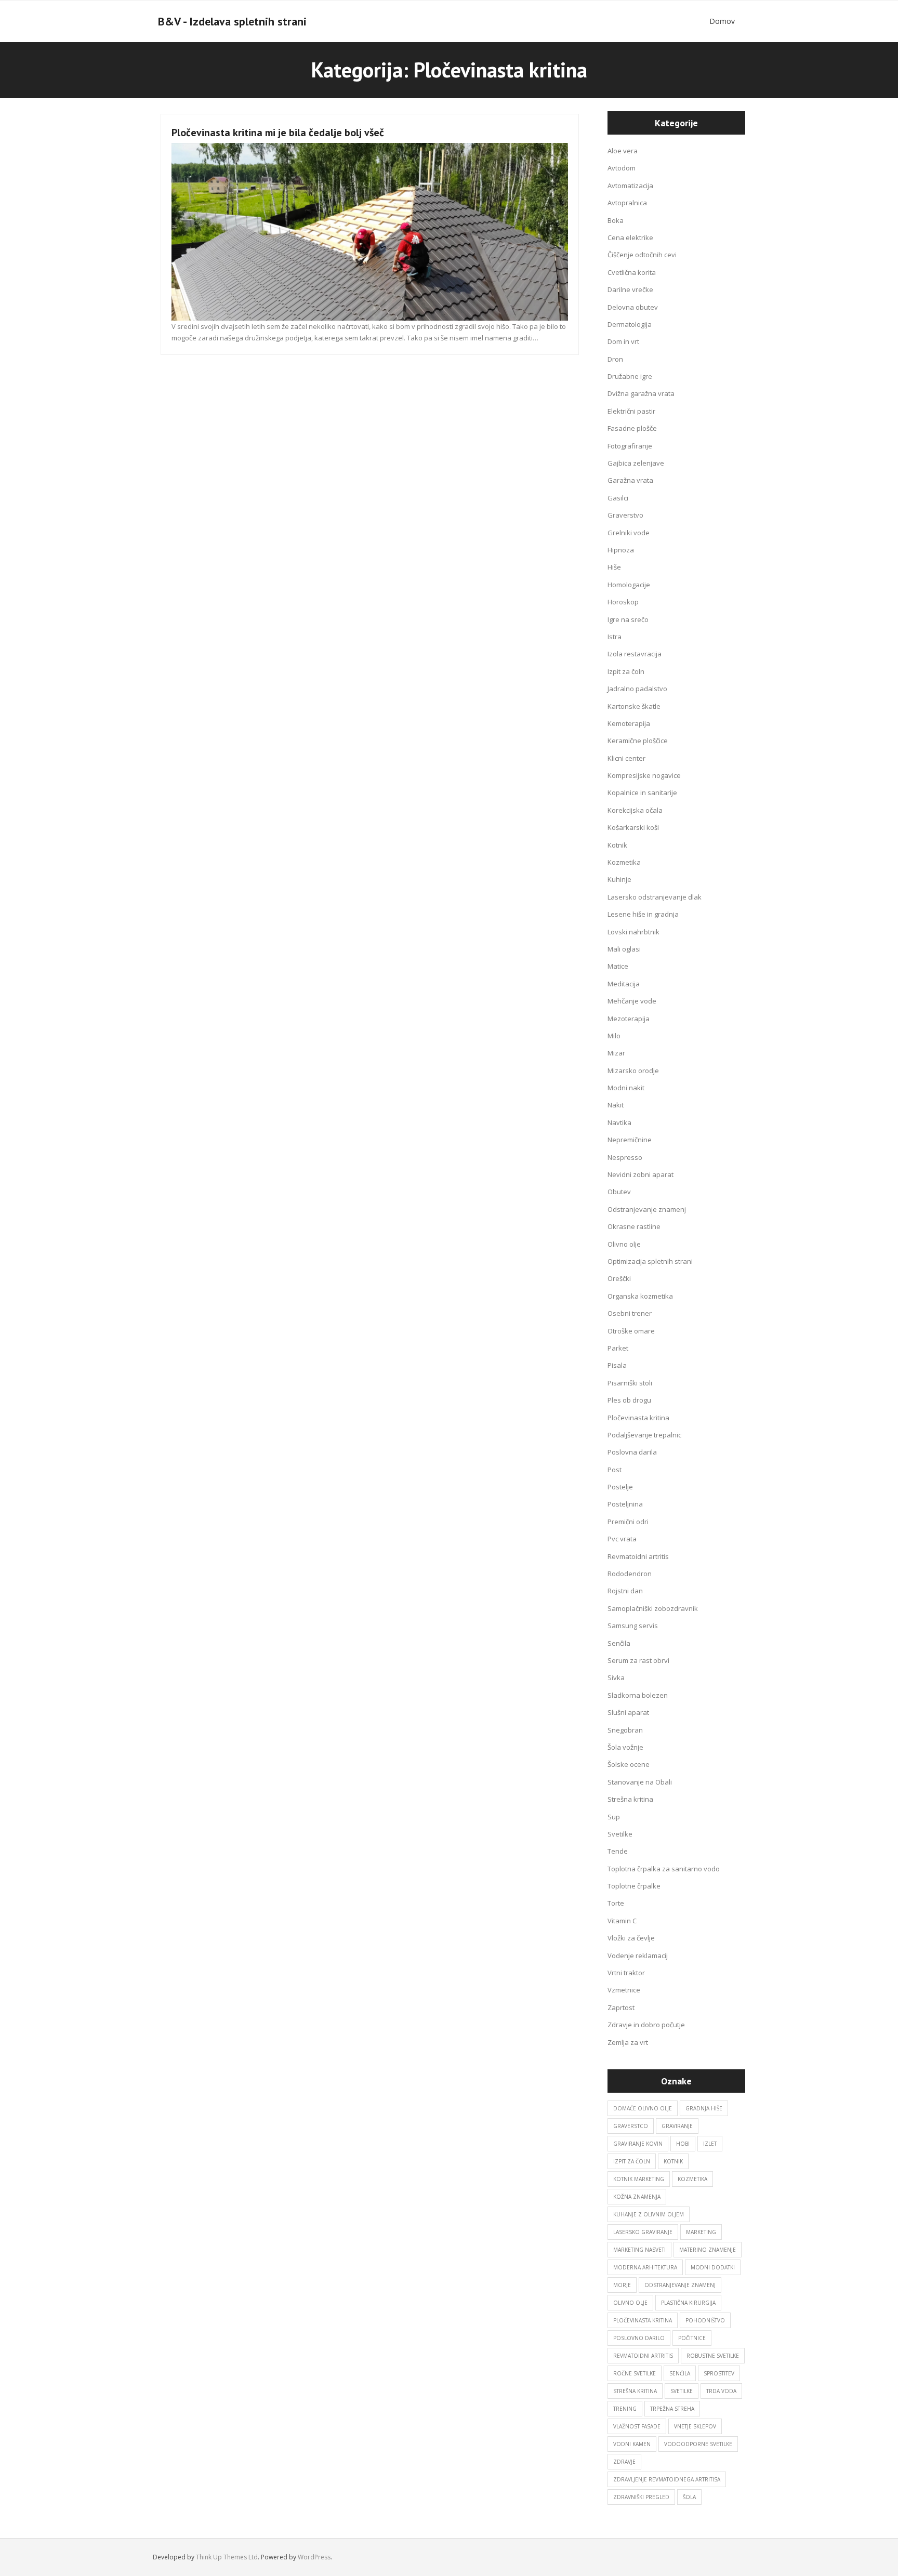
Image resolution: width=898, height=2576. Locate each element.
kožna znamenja (637, 2197)
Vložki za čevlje (631, 1938)
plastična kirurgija (688, 2303)
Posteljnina (625, 1504)
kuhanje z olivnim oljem (649, 2214)
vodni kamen (632, 2444)
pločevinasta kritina (643, 2320)
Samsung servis (633, 1626)
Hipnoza (621, 550)
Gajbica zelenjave (636, 463)
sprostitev (719, 2373)
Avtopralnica (627, 203)
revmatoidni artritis (643, 2356)
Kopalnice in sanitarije (642, 792)
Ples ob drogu (629, 1400)
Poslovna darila (632, 1452)
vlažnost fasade (637, 2426)
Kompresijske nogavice (644, 775)
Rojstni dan (625, 1591)
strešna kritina (635, 2391)
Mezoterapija (629, 1019)
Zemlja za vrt (628, 2042)
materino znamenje (708, 2250)
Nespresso (625, 1157)
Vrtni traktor (626, 1973)
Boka (616, 220)
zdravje (624, 2462)
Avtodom (622, 168)
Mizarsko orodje (633, 1071)
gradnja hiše (704, 2108)
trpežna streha (672, 2409)
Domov (722, 21)
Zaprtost (621, 2007)
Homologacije (629, 585)
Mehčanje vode (632, 1001)
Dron (615, 359)
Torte (616, 1903)
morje (622, 2285)
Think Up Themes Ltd (227, 2557)
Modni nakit (626, 1088)
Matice (618, 966)
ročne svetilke (635, 2373)
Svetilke (620, 1834)
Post (615, 1470)
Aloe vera (623, 151)
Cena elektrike (630, 237)
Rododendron (630, 1574)
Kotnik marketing (639, 2179)
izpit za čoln (632, 2161)
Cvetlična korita (632, 272)
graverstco (631, 2126)
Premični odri (628, 1522)
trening (625, 2409)
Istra (615, 637)
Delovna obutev (633, 307)
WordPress (314, 2557)
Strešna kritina (630, 1799)
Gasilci (618, 498)
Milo (614, 1036)
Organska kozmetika (640, 1296)
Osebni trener (630, 1313)
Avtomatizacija (630, 186)
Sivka (616, 1677)
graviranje (677, 2126)
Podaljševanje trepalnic (644, 1435)
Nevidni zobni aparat (641, 1174)
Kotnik (617, 845)
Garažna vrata (630, 480)
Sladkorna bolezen (638, 1695)
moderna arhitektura (645, 2267)
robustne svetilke (713, 2356)
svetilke (682, 2391)
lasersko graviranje (643, 2232)
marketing (701, 2232)
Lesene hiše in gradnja (643, 914)
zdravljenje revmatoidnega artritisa (667, 2479)
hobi (683, 2144)
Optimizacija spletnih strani (650, 1261)
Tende (618, 1851)
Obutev (619, 1192)
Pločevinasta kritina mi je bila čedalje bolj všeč (278, 133)
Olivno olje (624, 1244)
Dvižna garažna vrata (641, 393)
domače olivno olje (643, 2108)
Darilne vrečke (630, 289)
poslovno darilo (639, 2338)
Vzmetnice (624, 1990)
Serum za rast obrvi (638, 1660)
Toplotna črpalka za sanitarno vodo (664, 1869)
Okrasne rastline (634, 1226)
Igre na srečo (628, 619)
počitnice (692, 2338)
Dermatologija (630, 324)
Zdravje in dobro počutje (646, 2025)
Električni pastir (631, 411)
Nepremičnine (630, 1140)
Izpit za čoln (626, 671)
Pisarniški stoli (630, 1383)
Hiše (614, 567)
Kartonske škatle (634, 706)
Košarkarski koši (633, 827)
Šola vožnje (625, 1747)
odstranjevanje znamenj (680, 2285)
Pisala (617, 1365)
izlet (710, 2144)
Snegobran (625, 1730)
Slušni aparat (628, 1712)
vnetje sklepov (695, 2426)
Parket (618, 1348)
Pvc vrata (622, 1539)
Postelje (620, 1487)
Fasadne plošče (632, 428)
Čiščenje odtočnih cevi (642, 255)
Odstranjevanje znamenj (647, 1209)
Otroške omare (631, 1331)
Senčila (619, 1643)
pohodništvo (705, 2320)
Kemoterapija (629, 723)
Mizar (616, 1053)
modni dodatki (713, 2267)
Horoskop (623, 602)
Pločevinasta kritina (638, 1418)
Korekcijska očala (635, 810)
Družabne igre (630, 376)
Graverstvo (625, 515)
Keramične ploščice (638, 741)
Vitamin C (622, 1921)
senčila (680, 2373)
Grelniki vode (629, 533)
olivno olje (630, 2303)
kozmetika (692, 2179)
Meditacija (624, 984)
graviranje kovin (638, 2144)
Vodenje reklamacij (638, 1956)
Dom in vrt (623, 341)
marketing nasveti (639, 2250)
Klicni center (626, 758)
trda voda (721, 2391)
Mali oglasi (624, 949)
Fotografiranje (630, 446)
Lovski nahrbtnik (633, 932)
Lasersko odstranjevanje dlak (655, 897)
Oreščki (619, 1278)
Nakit (616, 1105)
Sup (614, 1817)
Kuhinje (619, 879)
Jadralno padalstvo (637, 689)
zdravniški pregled (641, 2497)
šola (689, 2497)
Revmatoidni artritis (638, 1556)
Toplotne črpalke (634, 1886)
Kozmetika (624, 862)
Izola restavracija (635, 654)
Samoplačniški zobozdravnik (653, 1608)
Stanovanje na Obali (640, 1782)
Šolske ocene (629, 1764)
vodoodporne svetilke (698, 2444)
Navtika (619, 1122)
